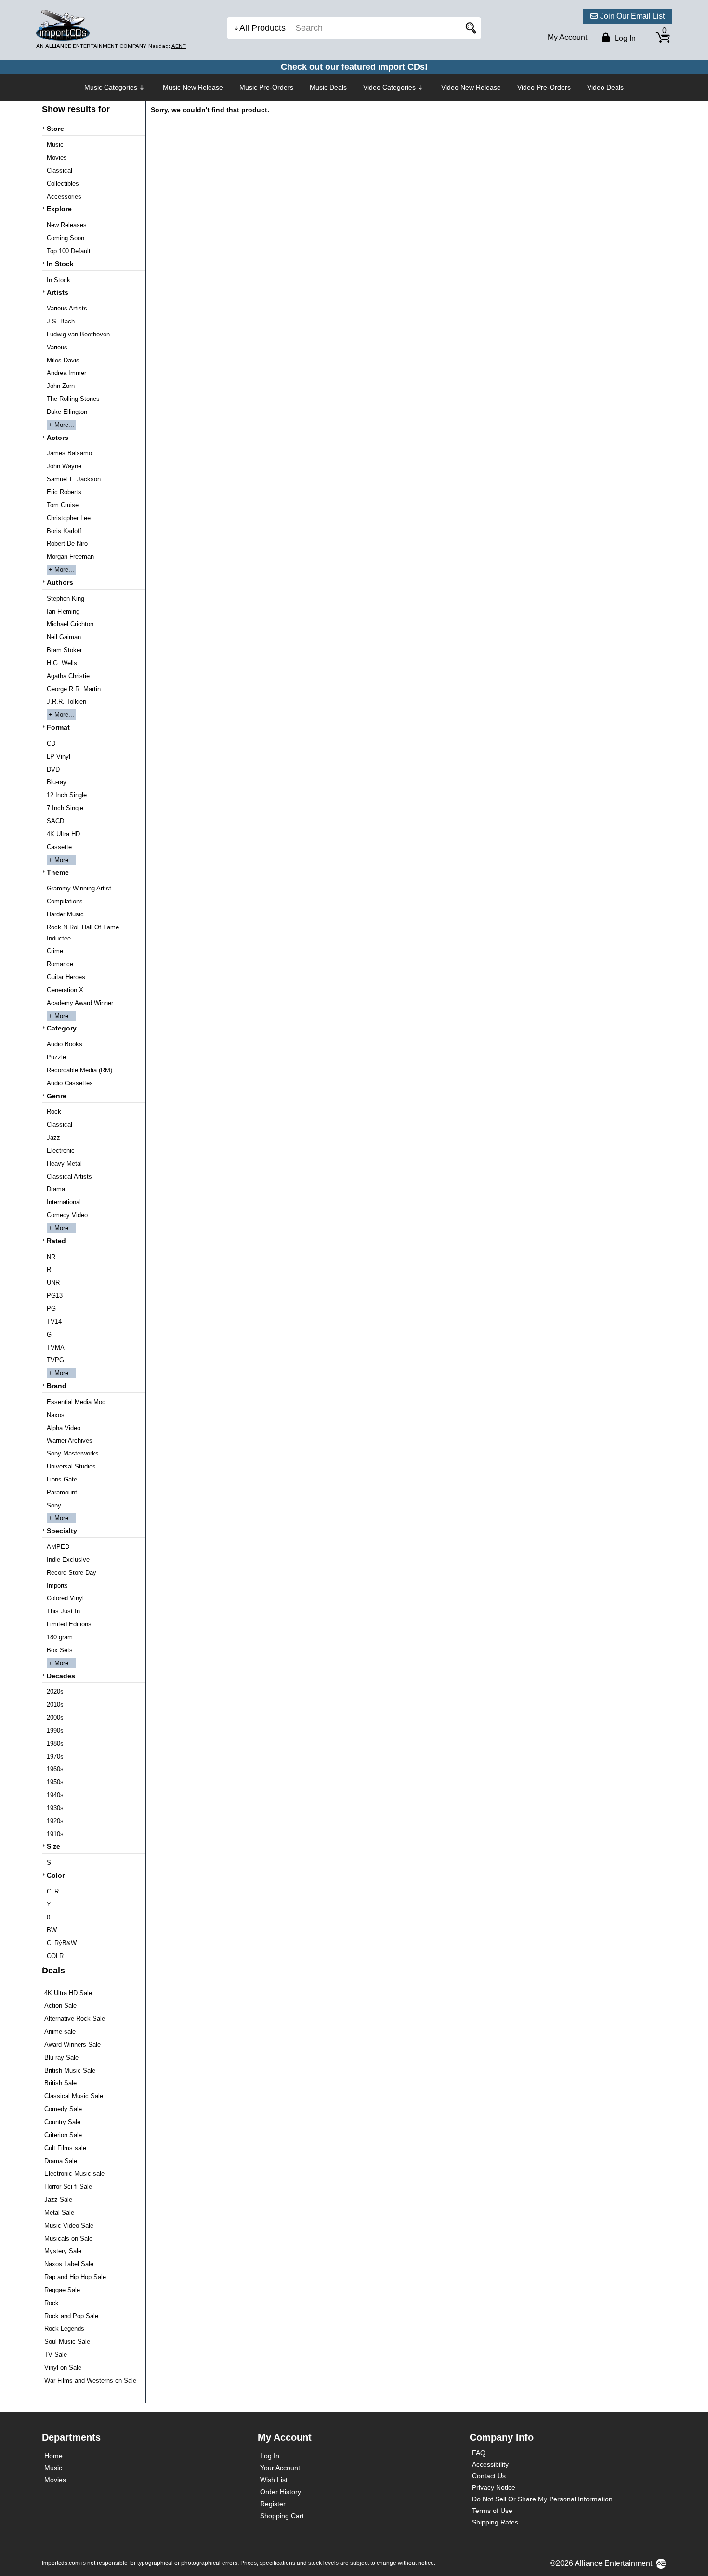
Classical (59, 171)
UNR (53, 1282)
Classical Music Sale (74, 2096)
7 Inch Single (65, 808)
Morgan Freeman (70, 557)
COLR (55, 1956)
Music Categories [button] (111, 87)
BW (52, 1930)
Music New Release (193, 87)
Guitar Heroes (66, 977)
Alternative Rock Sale (75, 2018)
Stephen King (66, 599)
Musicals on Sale (68, 2238)
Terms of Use (492, 2511)
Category (62, 1028)
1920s (55, 1821)
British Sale (60, 2083)
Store (55, 129)
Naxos (56, 1415)
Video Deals (605, 87)
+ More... (61, 425)
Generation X (65, 990)
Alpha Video (64, 1428)
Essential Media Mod (76, 1402)
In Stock (60, 264)
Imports (57, 1586)
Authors (60, 582)
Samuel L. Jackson (74, 479)
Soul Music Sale (67, 2341)
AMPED (58, 1547)
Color (56, 1875)
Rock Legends (64, 2328)
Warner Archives (70, 1440)
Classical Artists (69, 1177)
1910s (55, 1834)
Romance (60, 964)
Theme (58, 872)
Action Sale (60, 2005)
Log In (270, 2456)
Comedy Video (67, 1215)
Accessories (64, 197)
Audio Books (65, 1044)
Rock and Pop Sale (71, 2316)
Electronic (61, 1151)
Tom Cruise (63, 505)
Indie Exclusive (68, 1560)
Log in (624, 38)
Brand (57, 1386)
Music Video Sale (69, 2225)
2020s (55, 1692)
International (64, 1202)
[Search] (469, 28)
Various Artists (67, 308)
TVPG (55, 1360)
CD (51, 743)
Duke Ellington (67, 412)
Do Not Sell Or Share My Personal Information (542, 2499)
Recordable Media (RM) (79, 1070)
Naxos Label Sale (69, 2264)
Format (58, 727)
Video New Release (471, 87)
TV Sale (56, 2354)
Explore (59, 209)
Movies (57, 158)
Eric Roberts (64, 492)
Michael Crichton (70, 624)
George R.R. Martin (74, 689)
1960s (55, 1769)
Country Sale (62, 2122)
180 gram (60, 1637)
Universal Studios (71, 1466)
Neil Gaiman (64, 637)
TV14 (54, 1321)
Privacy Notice (494, 2487)
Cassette (59, 847)
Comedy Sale (63, 2109)
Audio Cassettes (70, 1083)
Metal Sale (59, 2212)
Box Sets (60, 1650)
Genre (57, 1096)
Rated (56, 1241)
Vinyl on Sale (63, 2367)
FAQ (479, 2453)
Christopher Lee (69, 518)
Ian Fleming (63, 612)
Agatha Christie (68, 676)
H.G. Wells (62, 663)
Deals (53, 1971)
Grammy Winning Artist (79, 888)
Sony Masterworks (73, 1453)
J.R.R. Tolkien (66, 702)
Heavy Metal (64, 1164)
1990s (55, 1731)
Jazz (53, 1138)
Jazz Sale (58, 2199)
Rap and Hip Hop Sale (75, 2277)
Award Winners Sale (72, 2044)
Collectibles (63, 184)
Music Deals (328, 87)
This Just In (63, 1611)
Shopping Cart (282, 2516)
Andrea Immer (66, 373)
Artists (58, 292)
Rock (54, 1112)
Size (53, 1846)
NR (51, 1257)
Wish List (274, 2480)
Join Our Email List (632, 16)
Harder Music (65, 914)
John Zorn (61, 386)
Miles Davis (63, 360)
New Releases (67, 225)
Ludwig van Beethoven (78, 334)
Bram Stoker (64, 650)
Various (57, 347)
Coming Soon (66, 238)
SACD (55, 821)
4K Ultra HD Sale (68, 1993)
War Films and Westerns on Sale (90, 2380)
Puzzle (56, 1057)
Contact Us (489, 2476)
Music (55, 145)
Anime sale (60, 2031)
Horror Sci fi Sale (68, 2186)
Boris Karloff (64, 531)
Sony (54, 1505)
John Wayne (64, 466)
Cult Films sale (65, 2148)
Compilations (65, 901)
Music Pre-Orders (266, 87)
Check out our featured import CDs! (354, 67)
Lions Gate (62, 1479)
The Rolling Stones (73, 399)
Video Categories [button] (389, 87)
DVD (53, 769)
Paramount (62, 1492)
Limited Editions (69, 1624)
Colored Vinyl (65, 1598)
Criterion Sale (63, 2135)
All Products (262, 28)
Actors (58, 438)
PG (51, 1308)
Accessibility (490, 2464)
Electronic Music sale (74, 2173)
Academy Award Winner (80, 1003)
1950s (55, 1782)
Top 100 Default (69, 251)
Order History (281, 2492)
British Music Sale (70, 2070)
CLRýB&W (62, 1943)
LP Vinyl (59, 756)
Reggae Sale (62, 2290)
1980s (55, 1744)
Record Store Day (72, 1573)
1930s (55, 1808)
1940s (55, 1795)
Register (273, 2504)
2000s (55, 1718)
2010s (55, 1705)
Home (53, 2456)
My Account (567, 37)
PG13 (55, 1295)
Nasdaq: (167, 46)
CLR (53, 1891)
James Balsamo (69, 453)
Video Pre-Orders (544, 87)
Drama (56, 1189)
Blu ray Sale (61, 2057)
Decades (61, 1676)
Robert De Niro (67, 544)
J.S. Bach (61, 321)
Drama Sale (61, 2161)
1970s (55, 1757)
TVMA (56, 1347)
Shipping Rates (495, 2522)
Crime (55, 951)
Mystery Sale (63, 2251)
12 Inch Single (67, 795)
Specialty (62, 1531)
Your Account (280, 2468)
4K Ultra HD (63, 834)
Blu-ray (57, 782)
